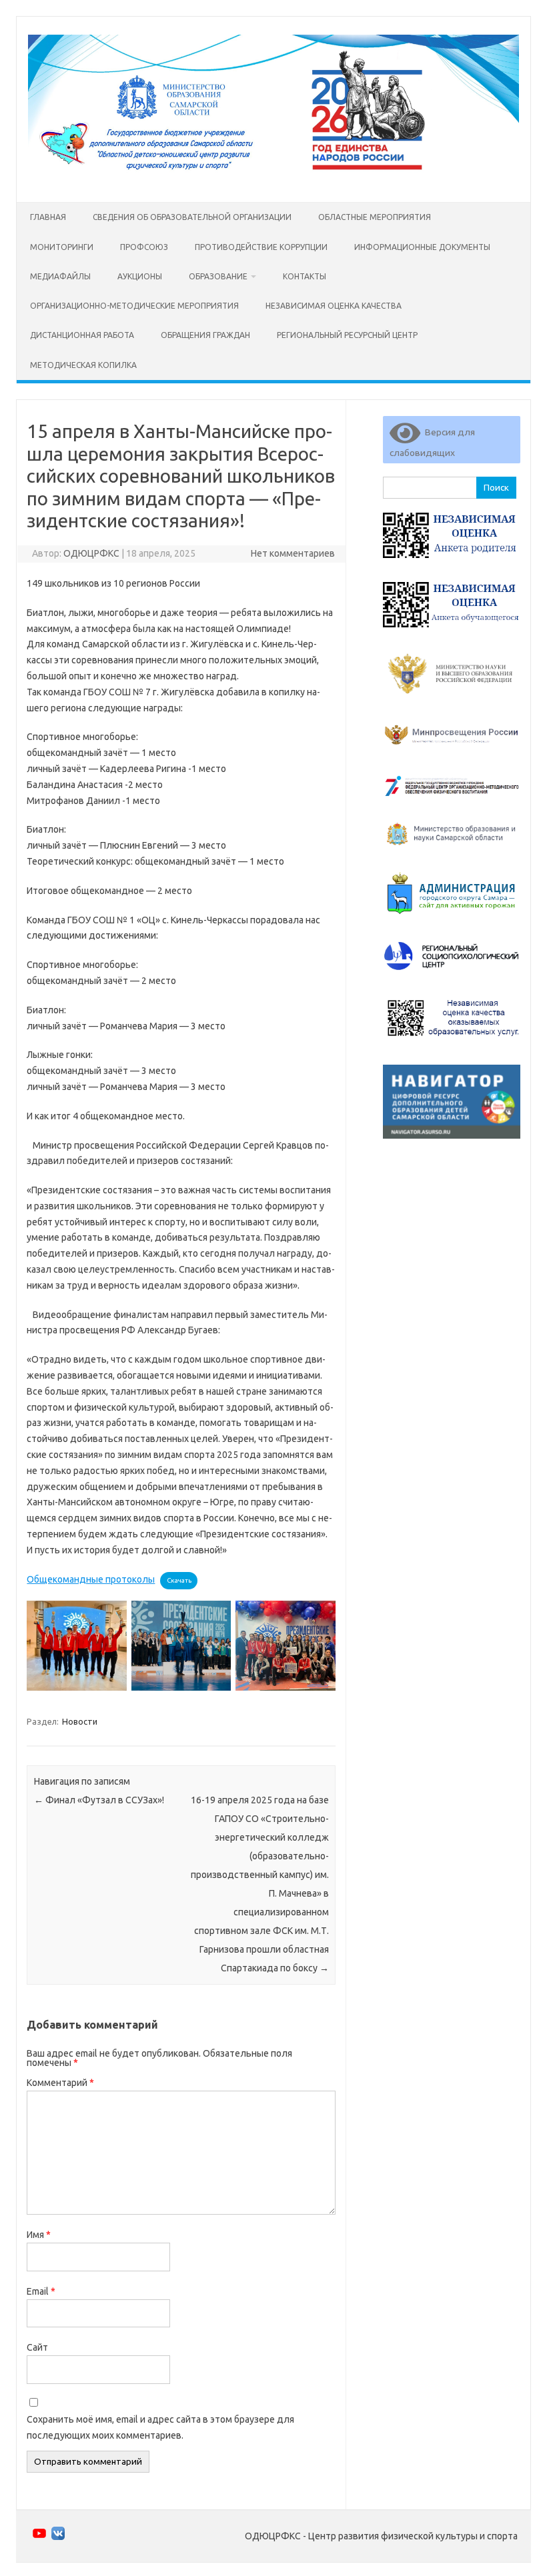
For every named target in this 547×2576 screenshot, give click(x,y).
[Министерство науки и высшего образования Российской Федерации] (452, 701)
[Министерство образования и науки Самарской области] (452, 851)
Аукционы (140, 276)
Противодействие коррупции (261, 247)
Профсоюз (144, 247)
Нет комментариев (293, 553)
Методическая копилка (83, 365)
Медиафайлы (60, 276)
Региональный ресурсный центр (347, 335)
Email (41, 2291)
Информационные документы (422, 247)
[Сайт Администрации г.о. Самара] (452, 920)
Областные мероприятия (375, 217)
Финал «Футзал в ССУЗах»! (99, 1800)
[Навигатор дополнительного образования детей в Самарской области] (452, 1142)
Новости (80, 1721)
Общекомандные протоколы (91, 1579)
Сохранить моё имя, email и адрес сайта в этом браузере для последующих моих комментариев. (160, 2427)
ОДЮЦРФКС (91, 553)
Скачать (179, 1580)
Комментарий (60, 2083)
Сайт (37, 2347)
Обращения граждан (205, 335)
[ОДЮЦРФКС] (273, 179)
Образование (218, 276)
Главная (48, 217)
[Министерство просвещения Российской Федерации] (452, 755)
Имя (39, 2235)
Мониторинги (62, 247)
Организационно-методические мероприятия (134, 306)
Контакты (305, 276)
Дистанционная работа (82, 335)
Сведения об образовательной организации (192, 217)
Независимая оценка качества (334, 306)
